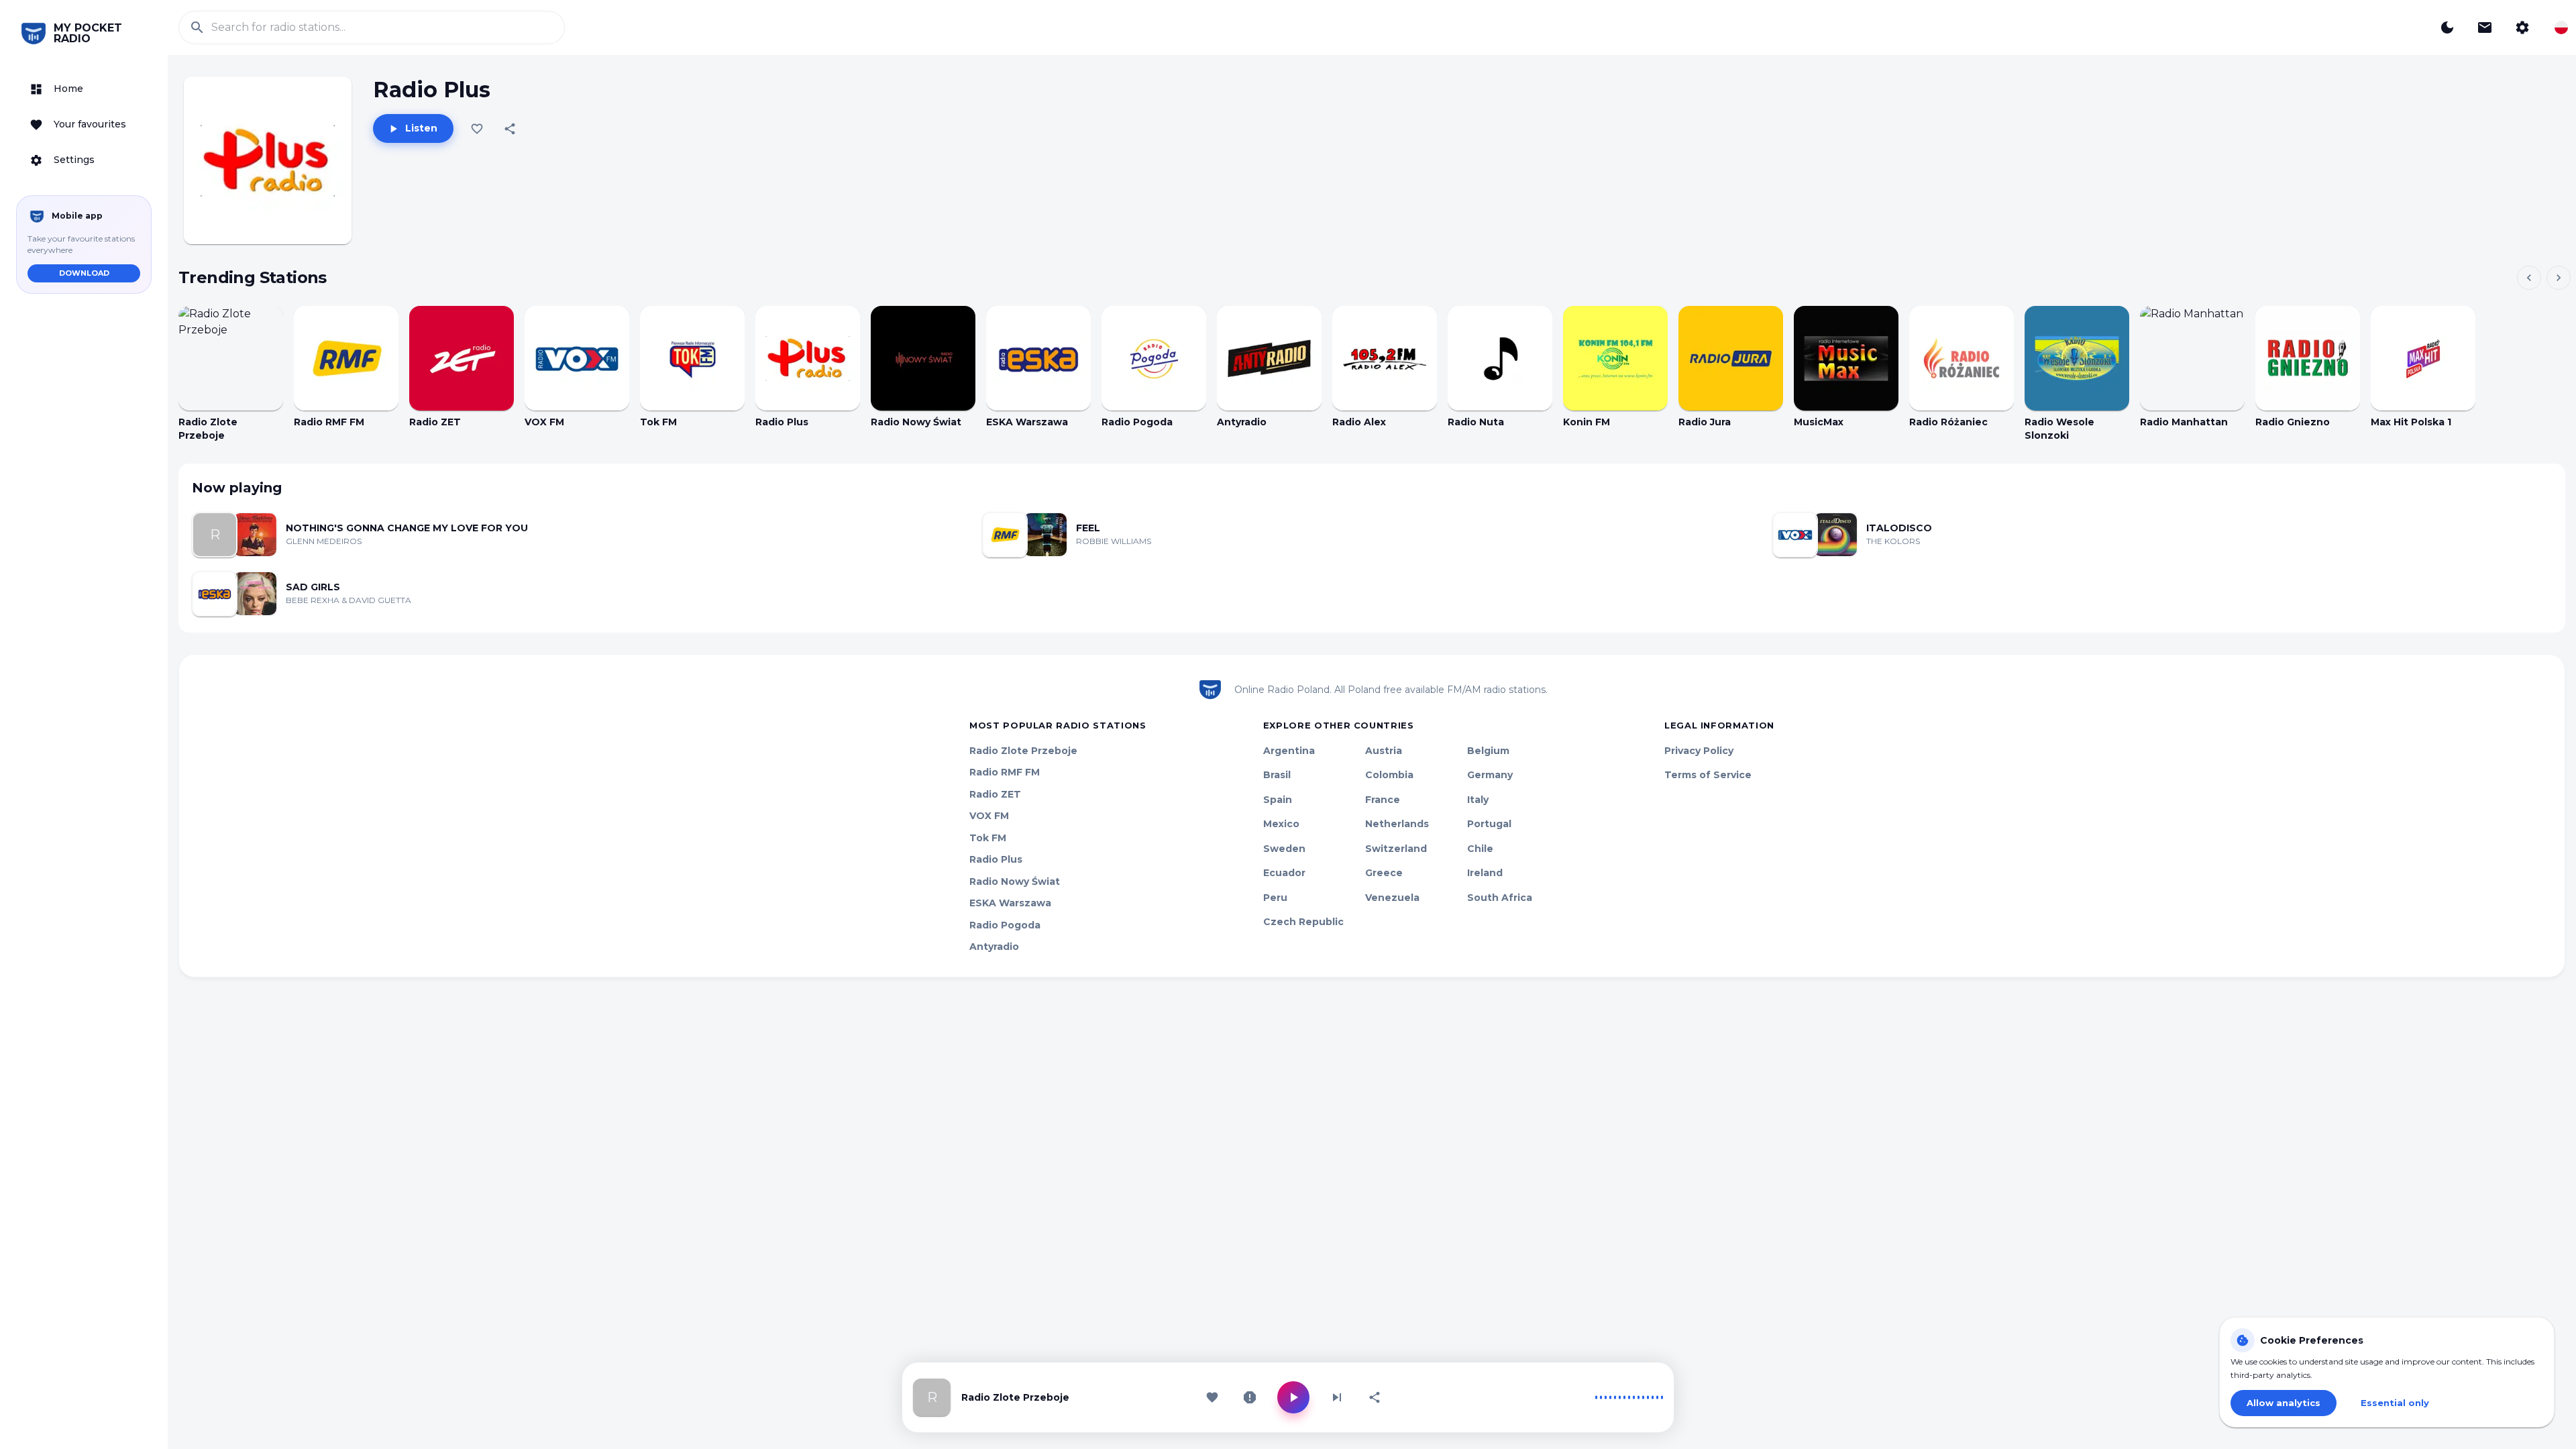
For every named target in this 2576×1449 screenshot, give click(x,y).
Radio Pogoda (1005, 925)
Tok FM (988, 838)
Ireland (1485, 873)
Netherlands (1397, 824)
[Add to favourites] (477, 129)
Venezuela (1392, 898)
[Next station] (1337, 1397)
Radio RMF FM (1005, 772)
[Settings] (2522, 28)
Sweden (1284, 849)
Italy (1478, 800)
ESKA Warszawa (1010, 903)
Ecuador (1284, 873)
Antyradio (994, 947)
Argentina (1289, 751)
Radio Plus (996, 859)
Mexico (1281, 824)
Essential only (2395, 1403)
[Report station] (1250, 1397)
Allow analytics (2284, 1403)
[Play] (231, 358)
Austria (1384, 751)
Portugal (1489, 824)
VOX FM (989, 816)
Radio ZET (995, 794)
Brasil (1277, 775)
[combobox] (2561, 28)
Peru (1275, 898)
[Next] (2559, 278)
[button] (84, 89)
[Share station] (1375, 1397)
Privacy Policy (1699, 751)
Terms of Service (1708, 775)
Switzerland (1396, 849)
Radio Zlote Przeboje (1023, 751)
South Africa (1500, 898)
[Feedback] (2485, 28)
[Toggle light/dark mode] (2447, 28)
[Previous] (2529, 278)
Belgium (1488, 751)
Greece (1384, 873)
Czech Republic (1303, 922)
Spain (1278, 800)
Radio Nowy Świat (1015, 881)
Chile (1480, 849)
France (1383, 800)
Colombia (1389, 775)
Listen (421, 128)
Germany (1490, 775)
